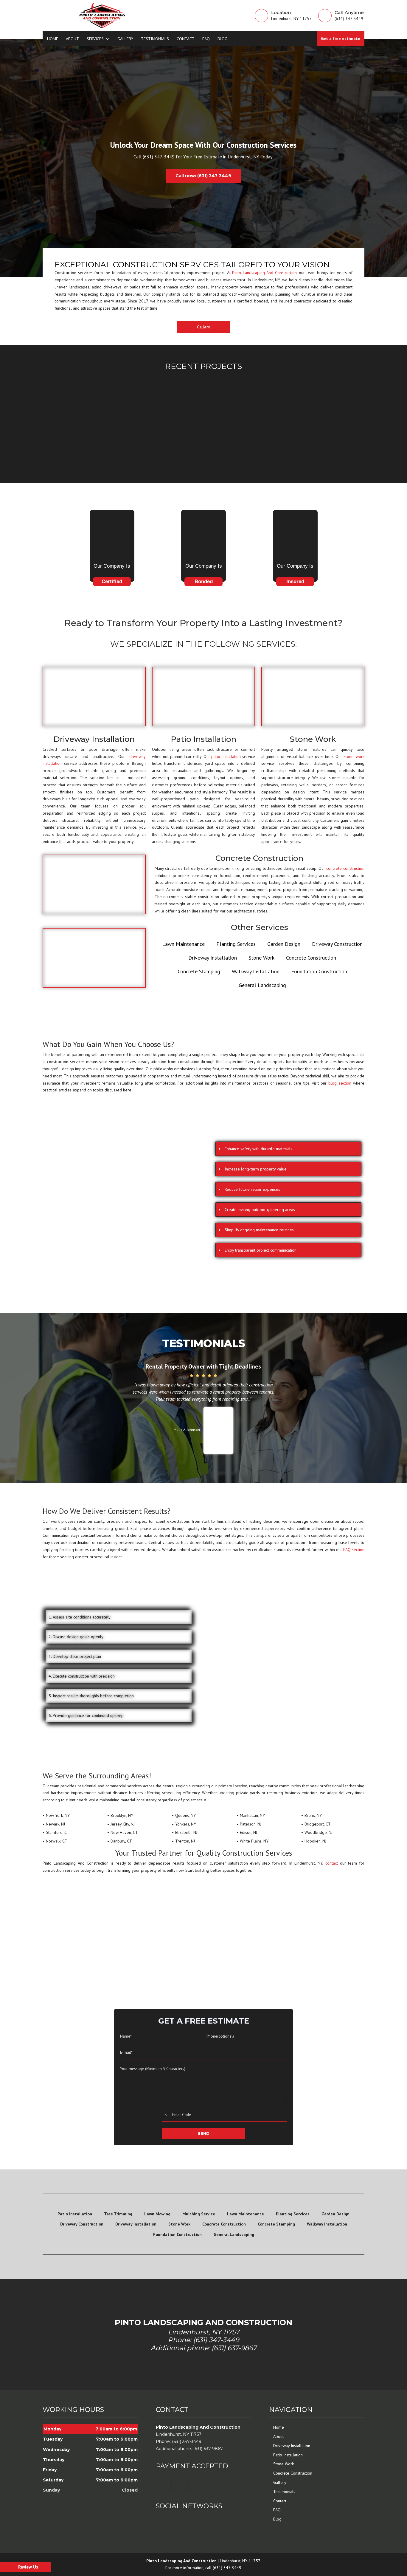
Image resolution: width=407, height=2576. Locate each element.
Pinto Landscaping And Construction (264, 273)
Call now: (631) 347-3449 (203, 176)
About (72, 39)
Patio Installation (288, 2455)
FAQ (206, 39)
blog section (340, 1083)
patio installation (226, 756)
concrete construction (345, 868)
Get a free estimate (341, 38)
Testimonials (155, 39)
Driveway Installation (292, 2446)
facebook (161, 2525)
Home (53, 39)
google (172, 2525)
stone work (354, 756)
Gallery (125, 39)
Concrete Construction (293, 2473)
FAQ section (354, 1550)
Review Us (28, 2567)
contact (332, 1863)
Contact (186, 39)
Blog (222, 39)
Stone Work (283, 2464)
